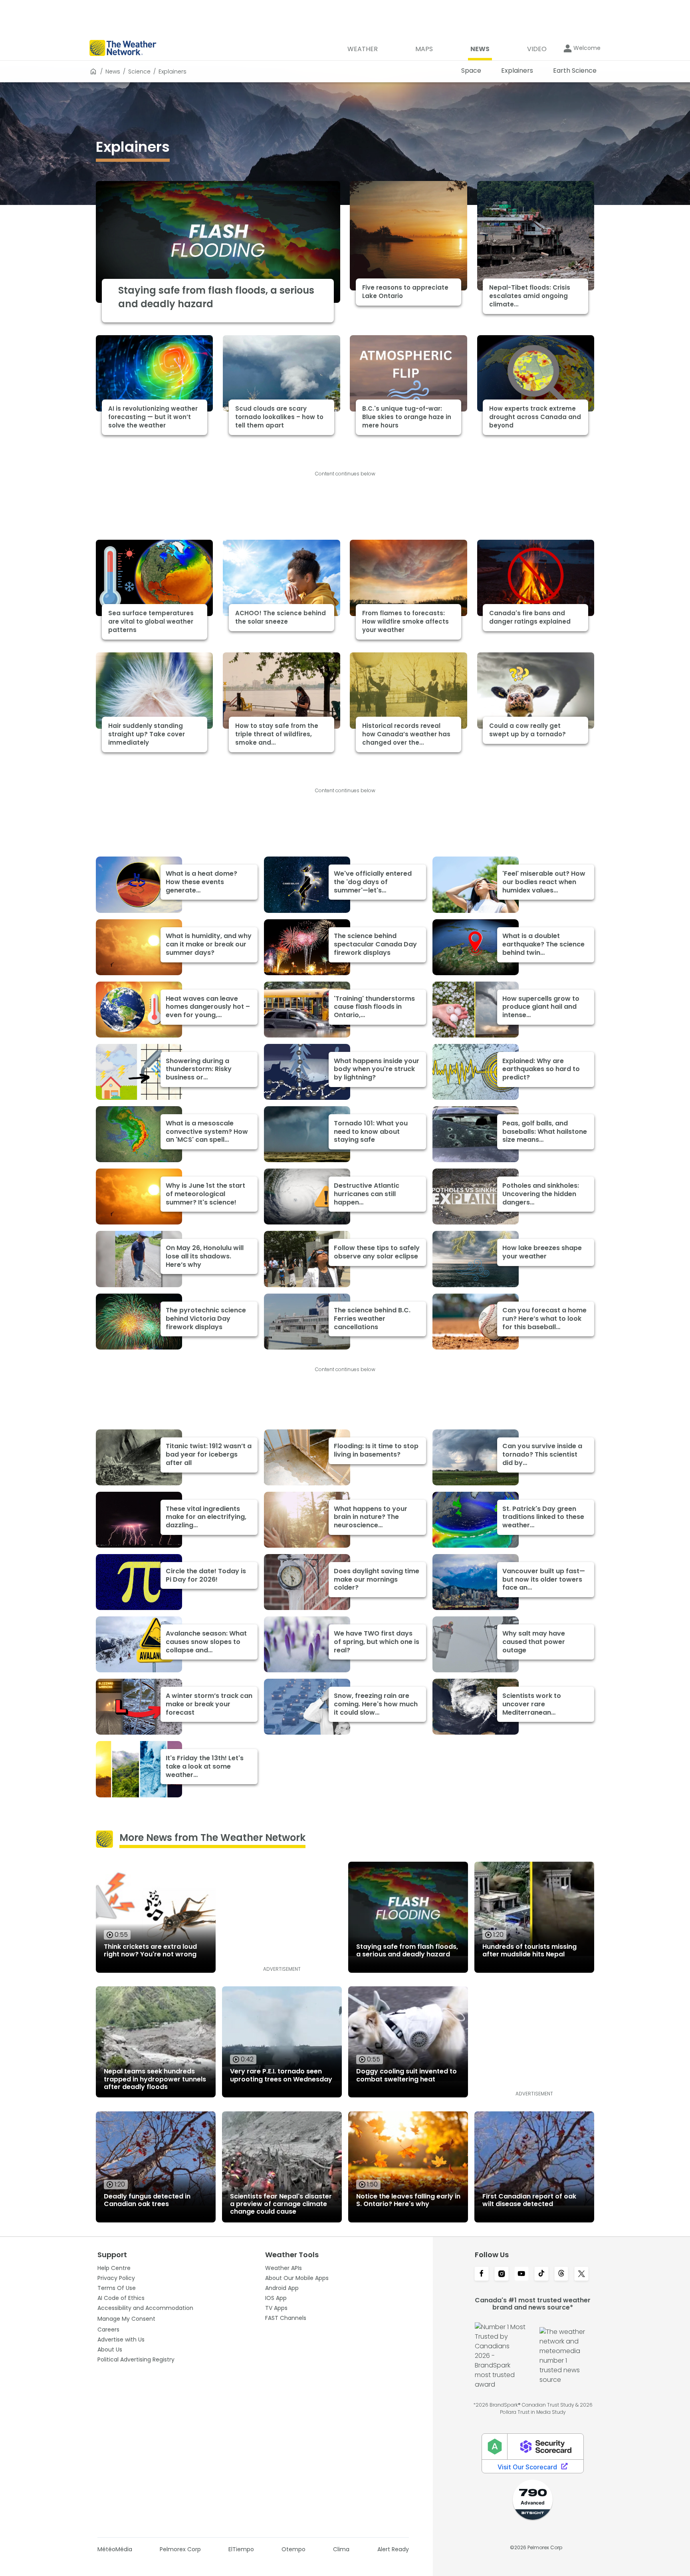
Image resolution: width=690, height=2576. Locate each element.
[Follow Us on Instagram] (502, 2274)
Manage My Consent (126, 2319)
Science (139, 72)
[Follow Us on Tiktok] (541, 2274)
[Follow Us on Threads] (561, 2274)
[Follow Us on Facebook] (482, 2274)
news (113, 72)
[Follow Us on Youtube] (521, 2274)
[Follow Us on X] (581, 2274)
